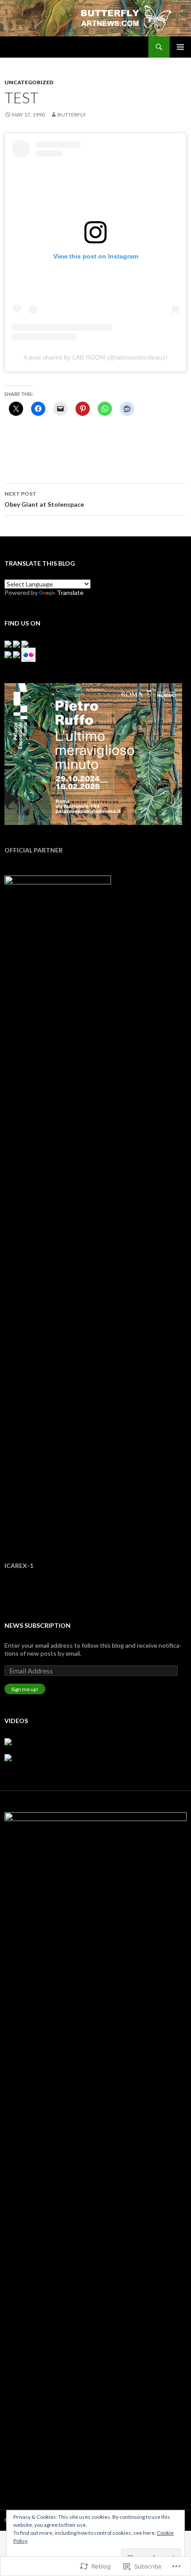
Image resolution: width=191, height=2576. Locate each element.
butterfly (72, 115)
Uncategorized (29, 82)
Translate (70, 592)
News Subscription (38, 1625)
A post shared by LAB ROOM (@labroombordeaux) (95, 357)
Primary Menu (180, 47)
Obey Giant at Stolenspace (44, 499)
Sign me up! (25, 1689)
